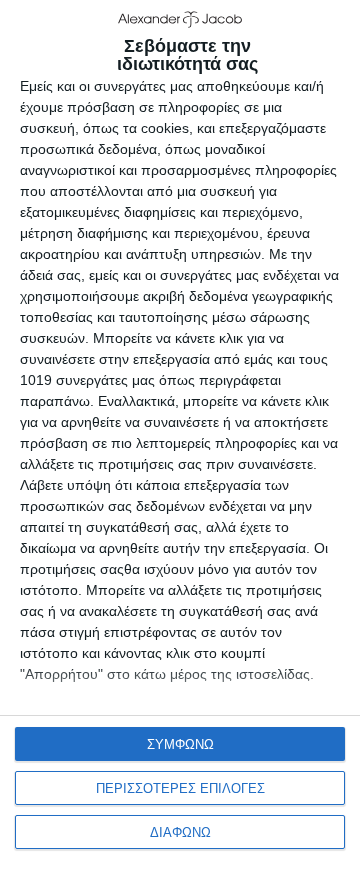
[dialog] (180, 435)
